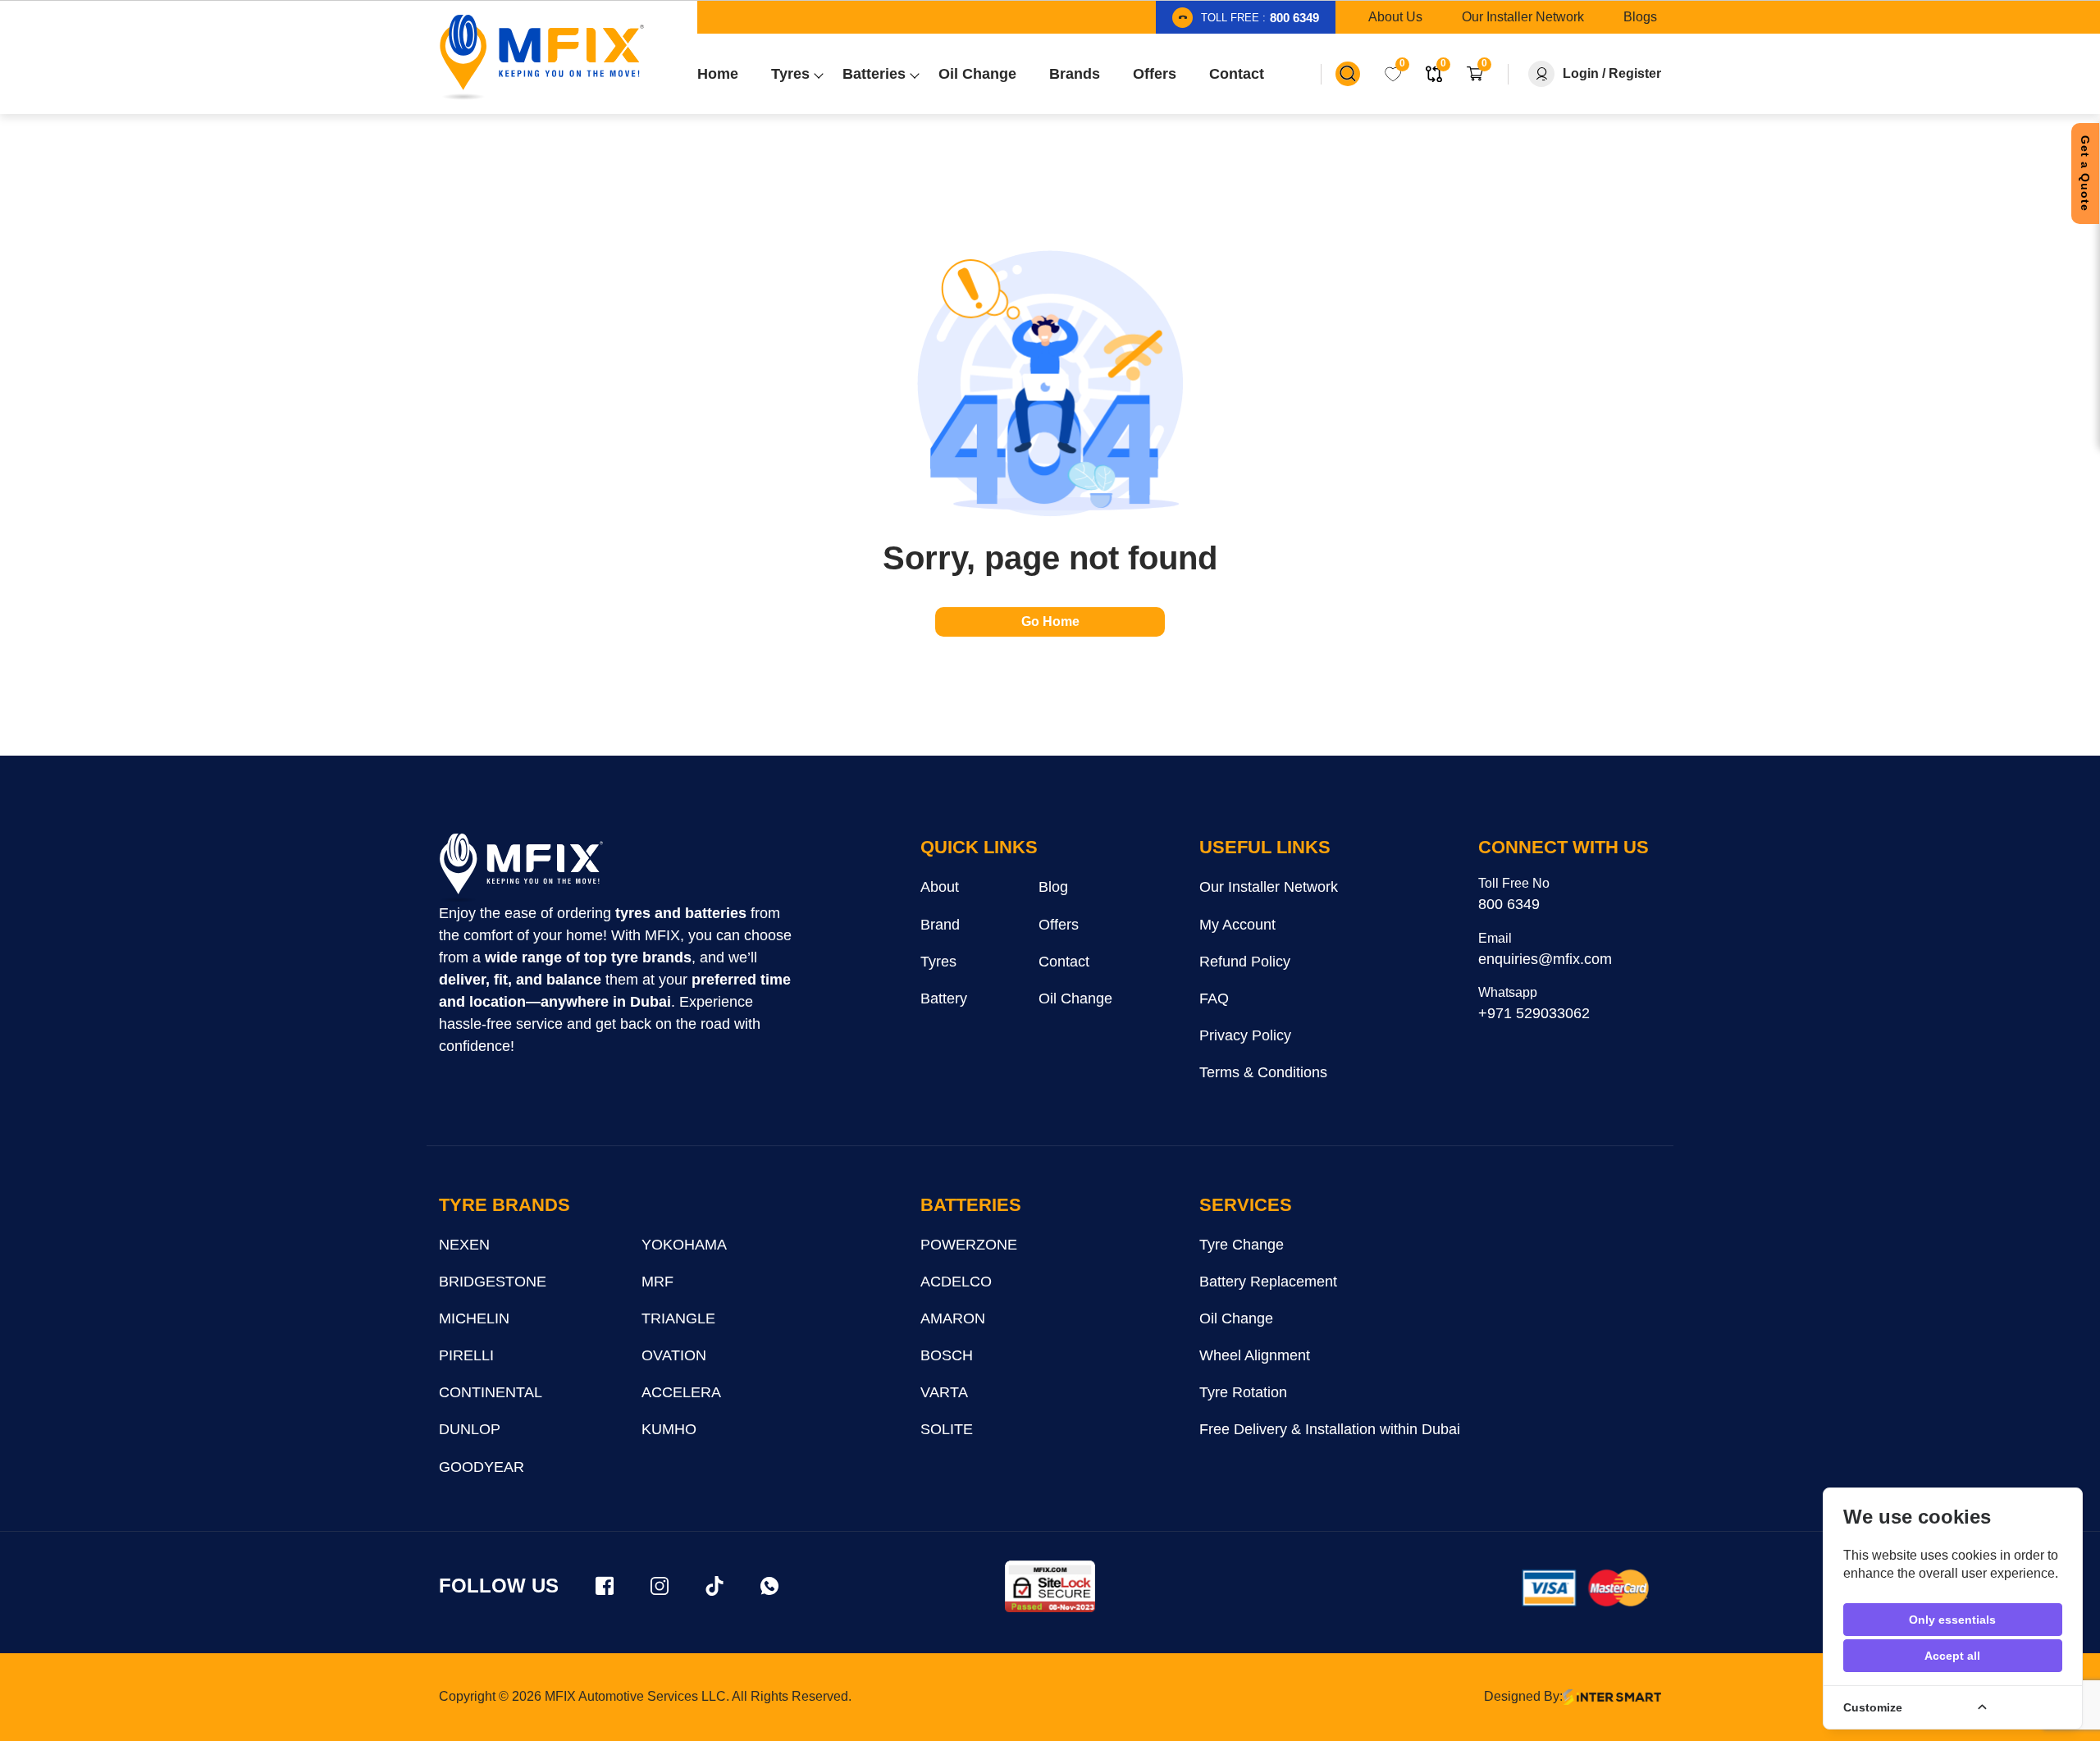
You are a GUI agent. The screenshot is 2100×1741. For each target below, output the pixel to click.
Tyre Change (1242, 1245)
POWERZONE (969, 1245)
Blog (1053, 887)
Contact (1064, 962)
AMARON (953, 1318)
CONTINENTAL (491, 1392)
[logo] (521, 868)
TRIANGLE (678, 1318)
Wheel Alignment (1255, 1355)
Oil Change (1075, 998)
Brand (940, 925)
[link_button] (1348, 74)
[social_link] (605, 1586)
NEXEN (464, 1245)
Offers (1059, 925)
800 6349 (1509, 904)
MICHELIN (474, 1318)
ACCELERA (681, 1392)
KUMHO (669, 1429)
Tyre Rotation (1243, 1392)
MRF (657, 1282)
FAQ (1214, 998)
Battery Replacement (1268, 1282)
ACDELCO (956, 1282)
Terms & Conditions (1263, 1072)
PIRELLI (466, 1355)
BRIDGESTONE (493, 1282)
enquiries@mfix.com (1545, 959)
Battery (944, 998)
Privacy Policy (1245, 1035)
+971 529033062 (1534, 1013)
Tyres (938, 962)
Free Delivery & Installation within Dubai (1330, 1429)
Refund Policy (1245, 962)
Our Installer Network (1269, 887)
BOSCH (947, 1355)
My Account (1237, 925)
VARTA (944, 1392)
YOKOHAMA (684, 1245)
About (940, 887)
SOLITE (947, 1429)
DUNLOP (470, 1429)
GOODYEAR (482, 1467)
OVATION (674, 1355)
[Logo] (541, 57)
